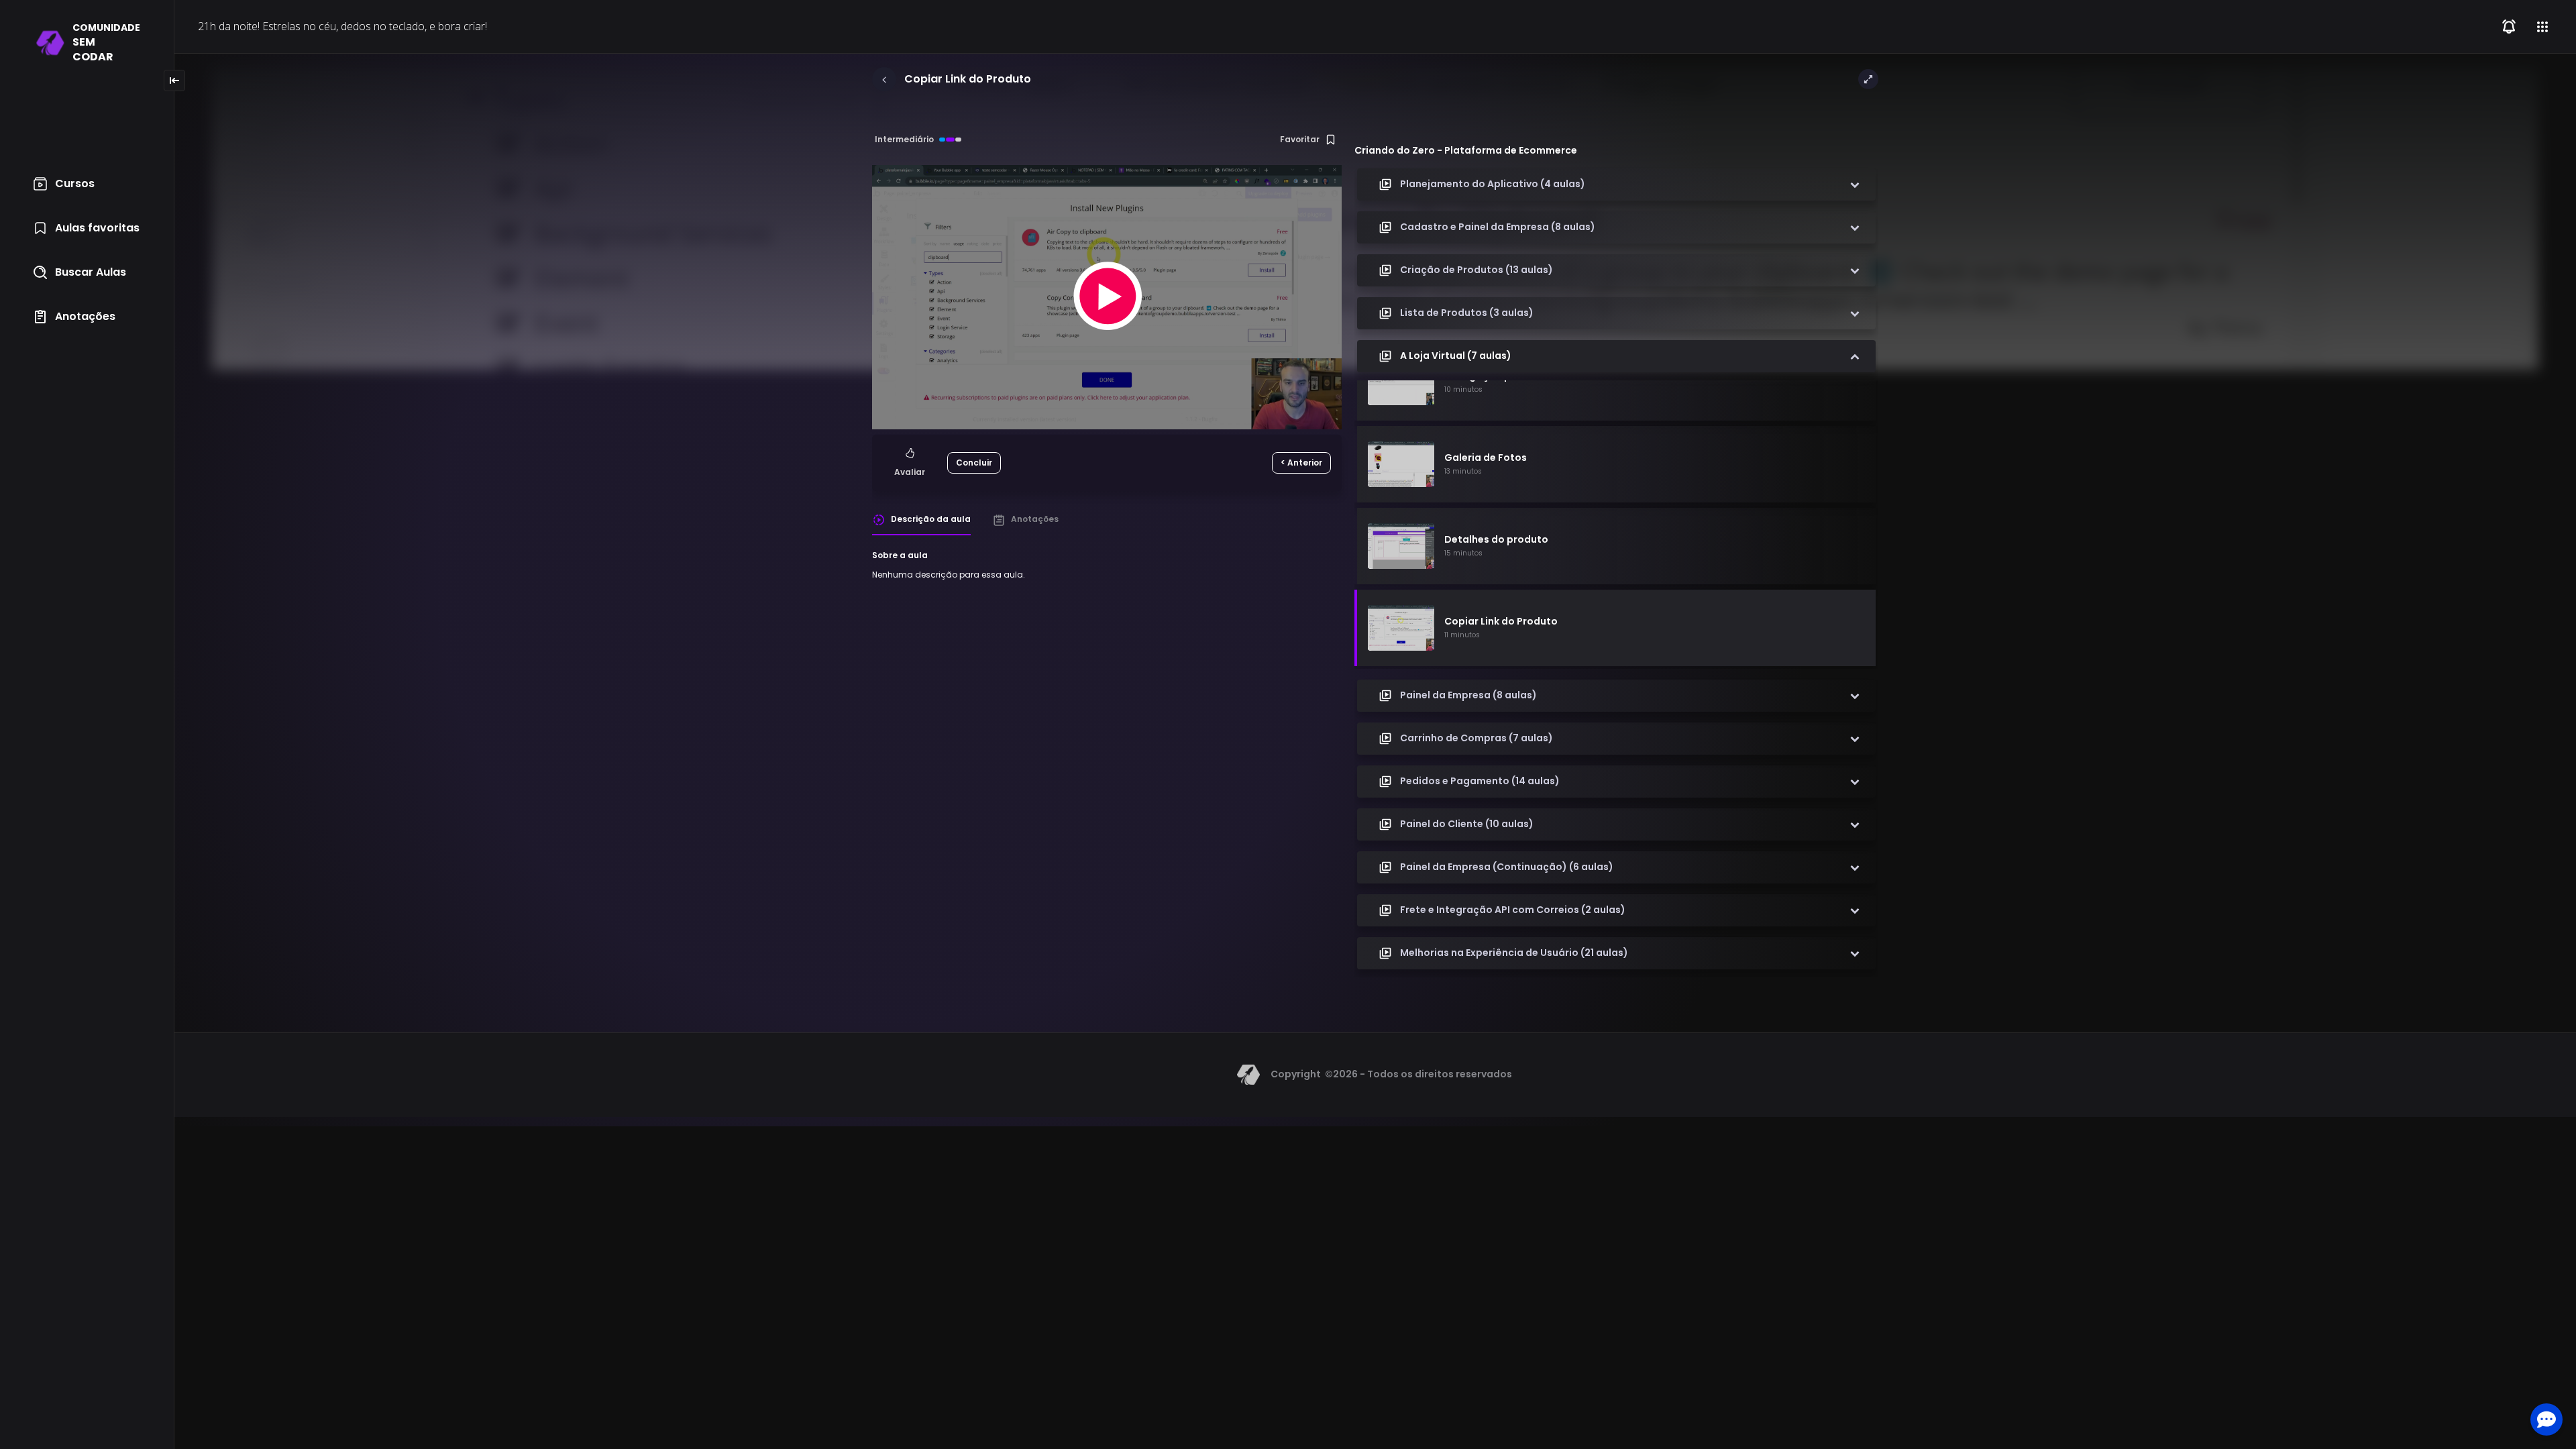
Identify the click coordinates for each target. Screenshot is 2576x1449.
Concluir (974, 463)
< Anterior (1301, 463)
